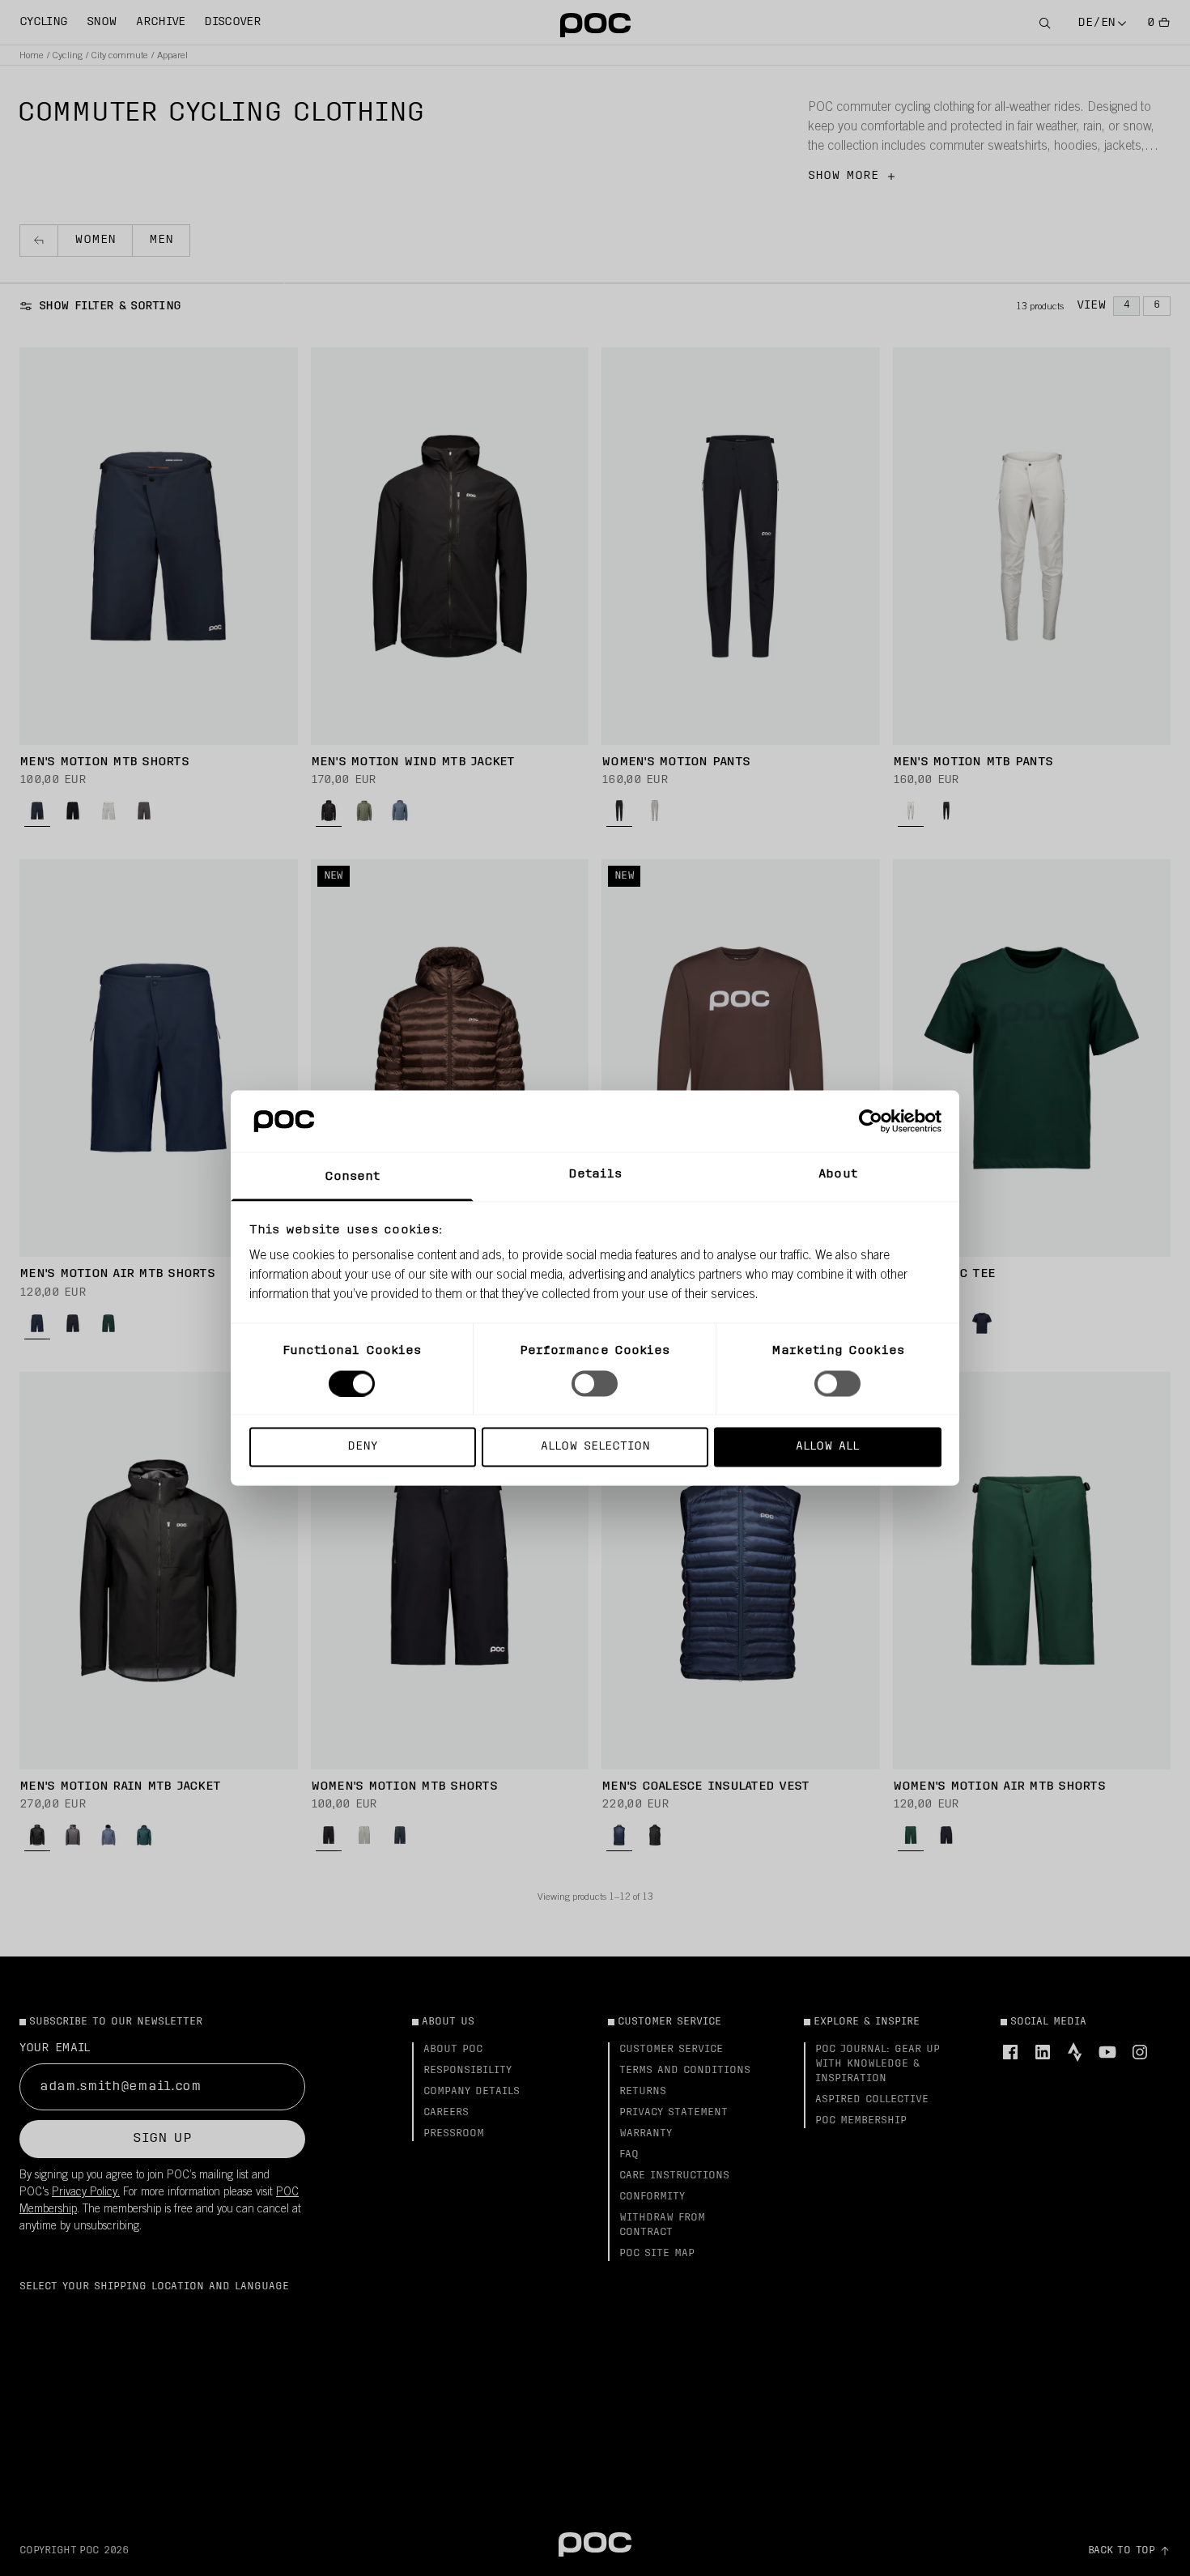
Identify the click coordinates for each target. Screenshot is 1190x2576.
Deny (362, 1447)
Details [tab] (595, 1175)
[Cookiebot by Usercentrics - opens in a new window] (871, 1121)
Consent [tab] (353, 1177)
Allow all (827, 1447)
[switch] (595, 1383)
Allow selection (595, 1447)
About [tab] (838, 1175)
